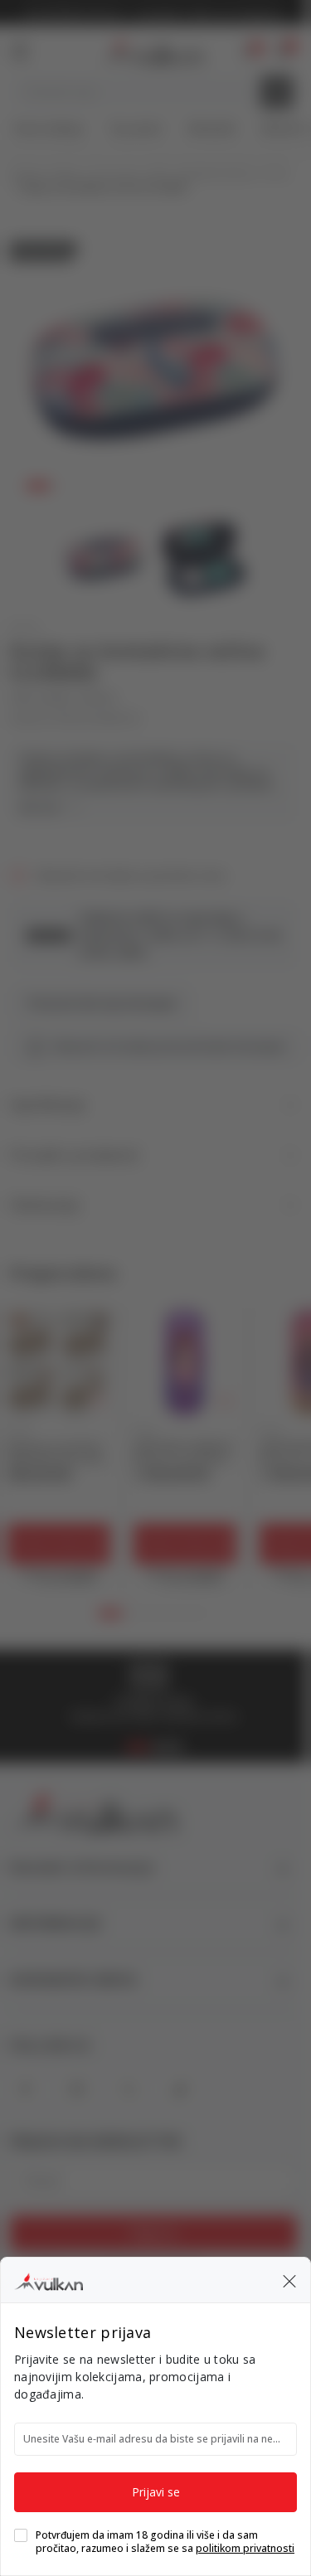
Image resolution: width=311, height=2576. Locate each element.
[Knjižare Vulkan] (49, 2279)
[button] (289, 2280)
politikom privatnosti (245, 2548)
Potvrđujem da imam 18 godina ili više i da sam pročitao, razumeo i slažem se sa (165, 2542)
